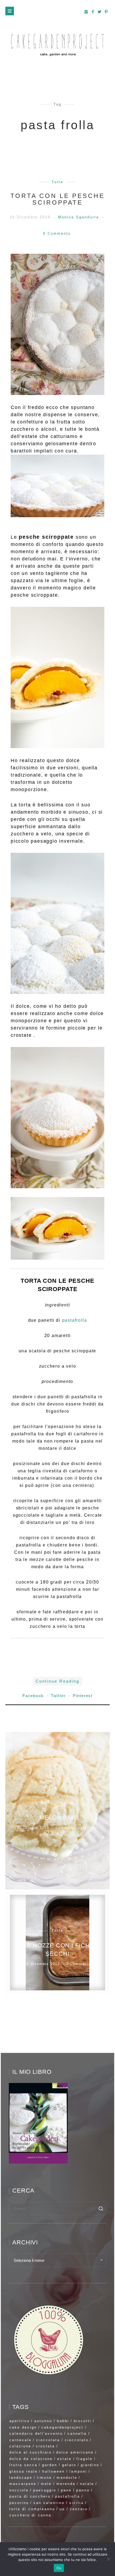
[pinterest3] (106, 12)
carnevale (20, 2440)
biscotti (83, 2421)
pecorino (19, 2503)
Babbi (63, 2421)
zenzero (79, 2509)
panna (83, 2490)
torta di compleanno (32, 2509)
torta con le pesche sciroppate (58, 199)
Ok (59, 2568)
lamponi (78, 2471)
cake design (23, 2427)
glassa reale (24, 2471)
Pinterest (83, 1696)
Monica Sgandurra (79, 217)
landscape (21, 2478)
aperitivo (20, 2421)
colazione (20, 2446)
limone (44, 2478)
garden (50, 2465)
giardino (90, 2465)
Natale (87, 2484)
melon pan (57, 1818)
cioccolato (77, 2440)
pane (66, 2490)
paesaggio (45, 2490)
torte (57, 182)
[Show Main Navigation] (10, 11)
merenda (66, 2484)
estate (64, 2459)
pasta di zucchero (30, 2496)
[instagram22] (86, 12)
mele (46, 2484)
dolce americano (75, 2452)
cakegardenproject (62, 2427)
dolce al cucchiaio (30, 2452)
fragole (85, 2459)
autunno (43, 2421)
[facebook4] (93, 12)
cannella (77, 2434)
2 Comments (79, 1964)
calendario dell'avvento (36, 2434)
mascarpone (23, 2484)
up (62, 2509)
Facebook (34, 1696)
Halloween (53, 2471)
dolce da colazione (31, 2459)
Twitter (59, 1696)
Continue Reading (57, 1681)
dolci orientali (57, 1803)
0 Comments (57, 233)
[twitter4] (100, 12)
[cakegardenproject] (57, 45)
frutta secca (23, 2465)
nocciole (19, 2490)
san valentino (49, 2503)
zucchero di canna (30, 2515)
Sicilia (76, 2503)
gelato (69, 2465)
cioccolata (48, 2440)
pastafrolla (75, 1320)
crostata (45, 2446)
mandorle (67, 2478)
